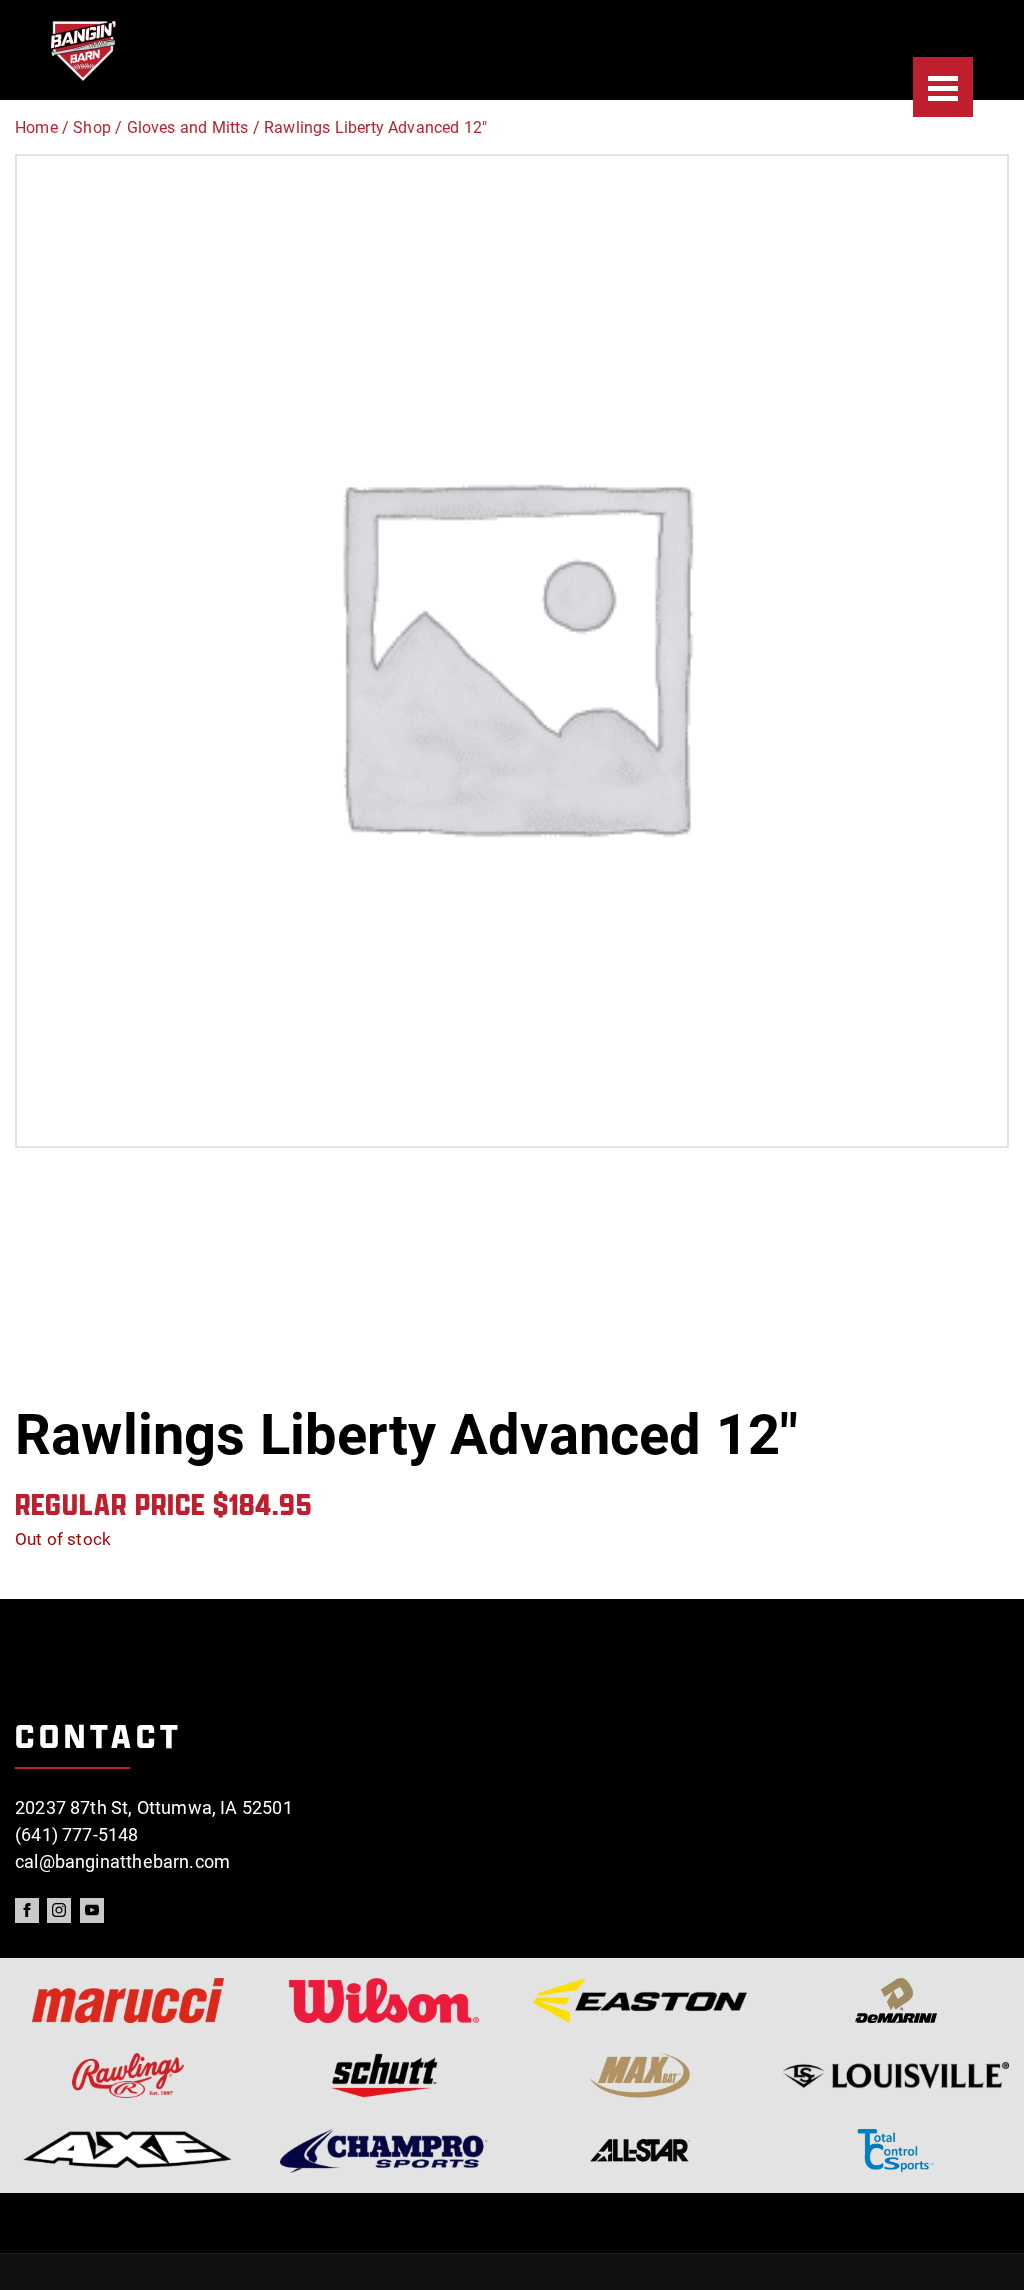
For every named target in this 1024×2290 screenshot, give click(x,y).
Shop (92, 127)
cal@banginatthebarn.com (122, 1861)
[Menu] (943, 87)
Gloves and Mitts (188, 127)
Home (36, 127)
